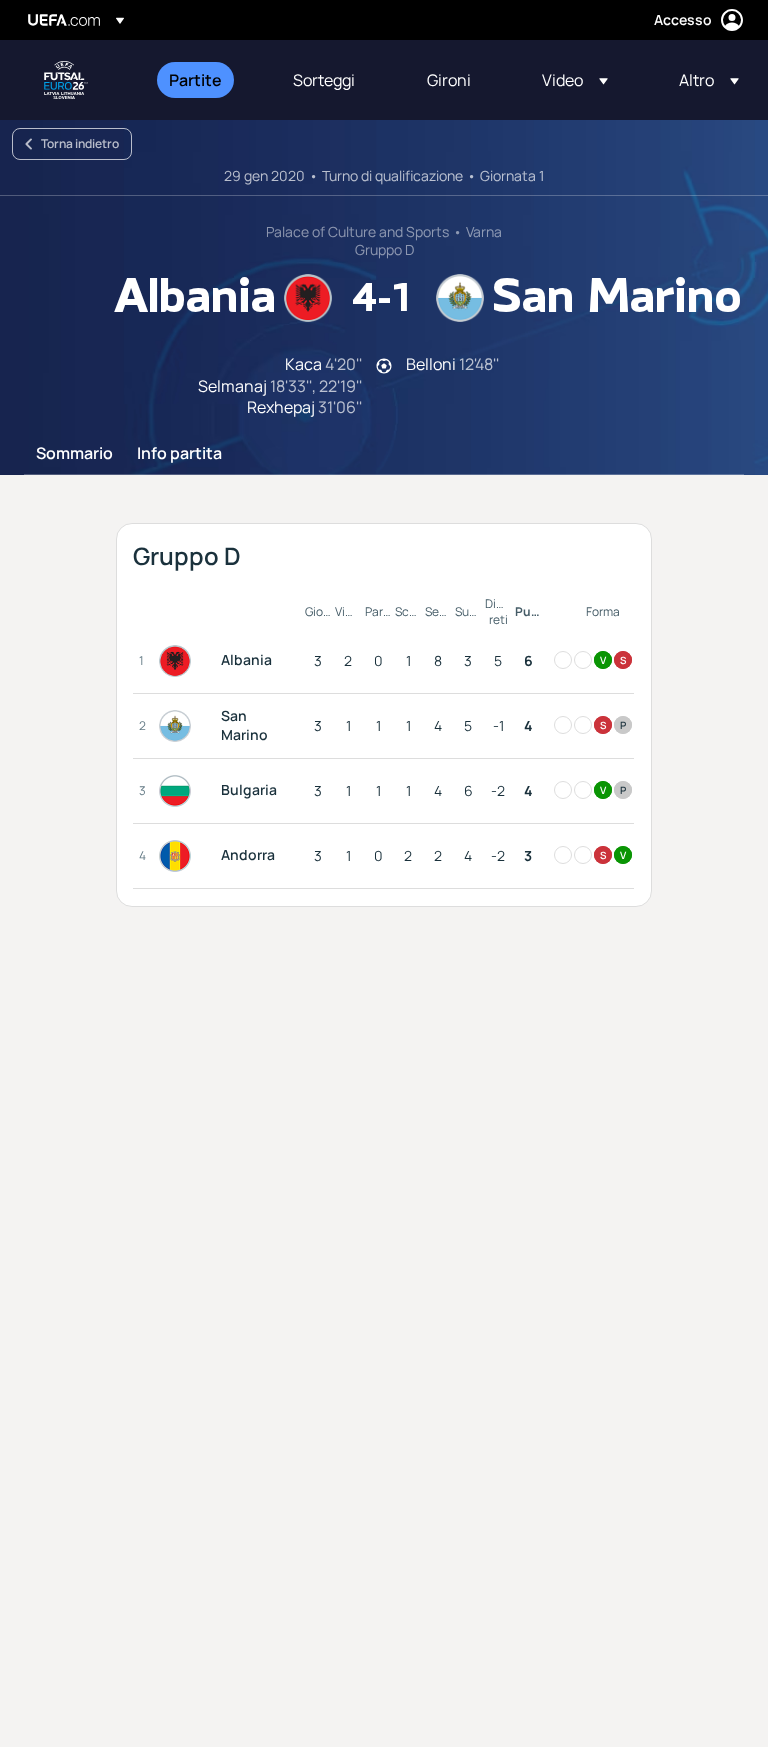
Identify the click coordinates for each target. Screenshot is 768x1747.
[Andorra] (179, 856)
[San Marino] (179, 726)
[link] (195, 80)
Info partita (179, 454)
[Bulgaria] (179, 791)
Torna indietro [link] (80, 143)
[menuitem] (206, 80)
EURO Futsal (66, 80)
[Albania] (179, 661)
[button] (575, 80)
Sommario (74, 454)
